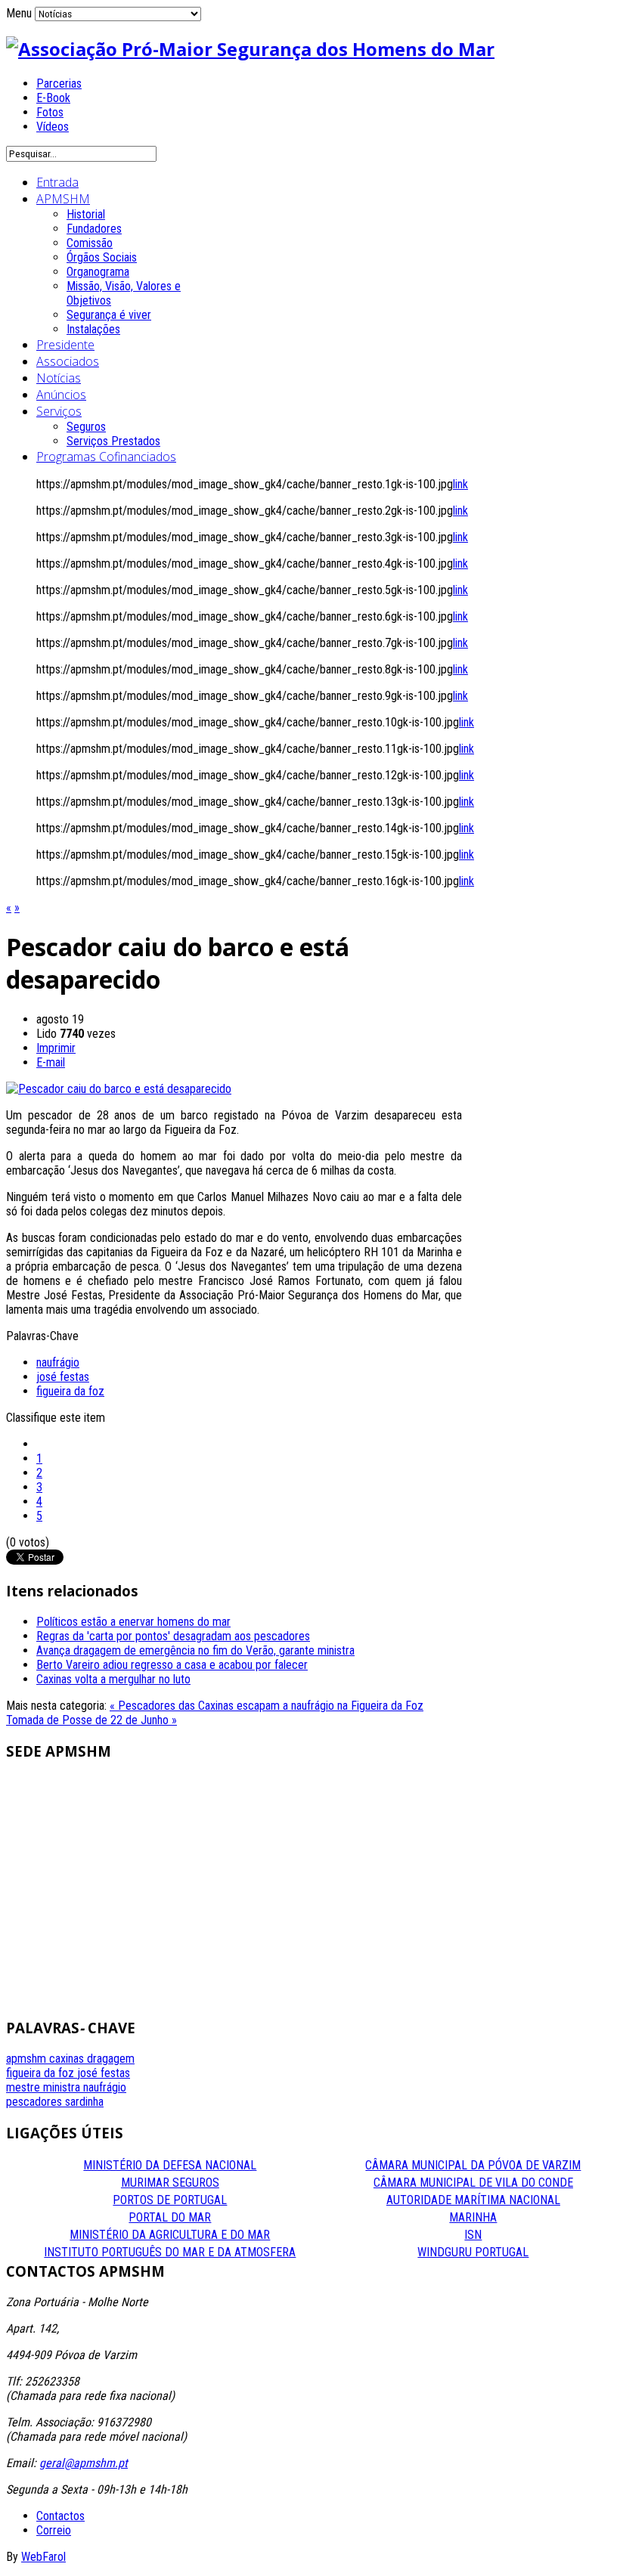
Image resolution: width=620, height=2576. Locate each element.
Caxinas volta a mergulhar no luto (113, 1679)
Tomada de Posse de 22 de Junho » (91, 1720)
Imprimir (56, 1048)
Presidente (65, 345)
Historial (86, 214)
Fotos (50, 112)
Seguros (86, 427)
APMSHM (63, 199)
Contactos (60, 2516)
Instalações (93, 329)
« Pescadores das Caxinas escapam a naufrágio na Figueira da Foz (267, 1706)
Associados (68, 361)
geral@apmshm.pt (84, 2463)
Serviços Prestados (113, 441)
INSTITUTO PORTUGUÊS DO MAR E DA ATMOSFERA (170, 2252)
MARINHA (473, 2217)
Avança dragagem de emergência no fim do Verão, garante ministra (195, 1650)
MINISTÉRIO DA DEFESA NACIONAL (170, 2165)
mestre (25, 2087)
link (460, 484)
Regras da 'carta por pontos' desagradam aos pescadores (173, 1636)
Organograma (98, 272)
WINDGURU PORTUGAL (473, 2252)
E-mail (51, 1062)
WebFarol (43, 2557)
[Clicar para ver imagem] (119, 1089)
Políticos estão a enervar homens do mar (133, 1622)
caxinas (68, 2059)
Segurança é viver (109, 315)
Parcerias (59, 84)
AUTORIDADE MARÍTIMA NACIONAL (473, 2200)
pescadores (36, 2102)
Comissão (90, 243)
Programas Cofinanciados (106, 457)
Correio (54, 2530)
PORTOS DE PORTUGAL (170, 2200)
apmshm (28, 2059)
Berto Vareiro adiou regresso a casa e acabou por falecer (172, 1665)
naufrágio (58, 1362)
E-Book (53, 98)
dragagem (111, 2059)
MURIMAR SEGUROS (170, 2183)
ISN (473, 2235)
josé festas (63, 1377)
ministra (63, 2087)
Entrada (57, 182)
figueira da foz (70, 1391)
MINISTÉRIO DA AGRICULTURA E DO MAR (170, 2235)
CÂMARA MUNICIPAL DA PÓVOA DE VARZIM (473, 2165)
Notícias (59, 378)
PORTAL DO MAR (170, 2217)
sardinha (84, 2102)
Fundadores (94, 229)
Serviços (59, 411)
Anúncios (61, 395)
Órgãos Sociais (102, 257)
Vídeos (53, 127)
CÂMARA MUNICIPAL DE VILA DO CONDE (473, 2183)
